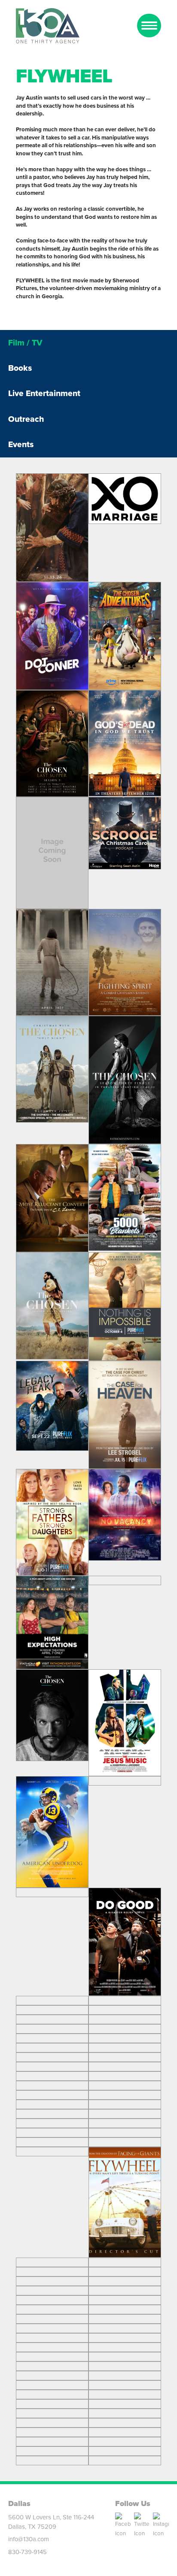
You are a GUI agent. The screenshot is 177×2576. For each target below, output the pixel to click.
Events (21, 444)
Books (20, 368)
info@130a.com (29, 2539)
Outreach (26, 419)
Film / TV (25, 343)
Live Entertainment (44, 393)
